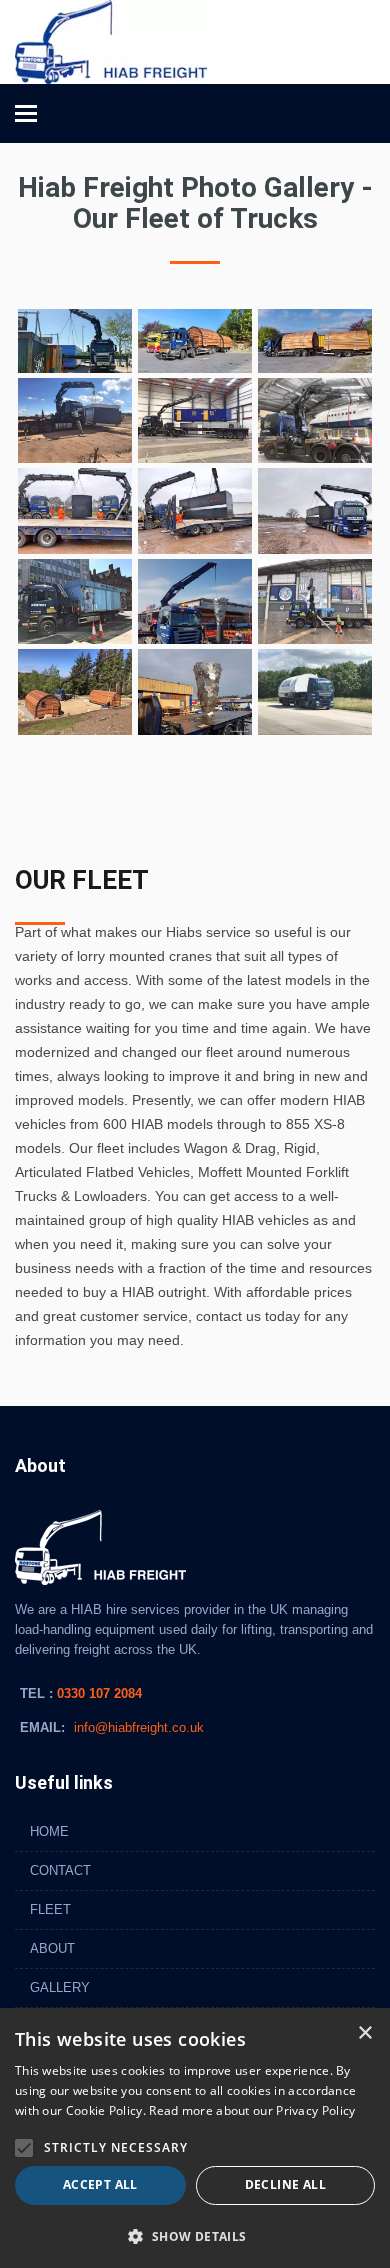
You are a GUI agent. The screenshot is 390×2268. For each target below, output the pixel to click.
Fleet (50, 1909)
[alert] (195, 2138)
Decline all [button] (285, 2184)
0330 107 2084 (97, 1693)
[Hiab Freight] (111, 41)
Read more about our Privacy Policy (252, 2110)
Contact (60, 1870)
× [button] (364, 2033)
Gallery (60, 1987)
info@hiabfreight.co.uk (139, 1727)
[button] (24, 2148)
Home (49, 1831)
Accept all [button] (100, 2184)
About (52, 1948)
